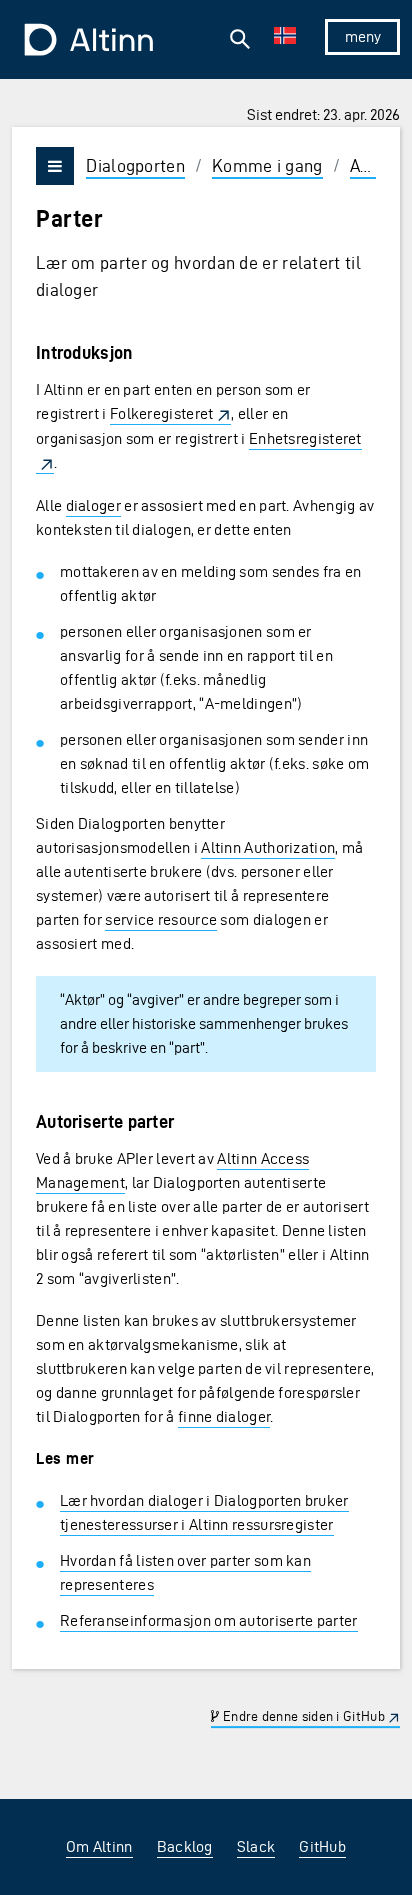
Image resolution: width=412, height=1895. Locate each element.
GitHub (322, 1846)
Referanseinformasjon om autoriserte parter (209, 1620)
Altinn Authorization (268, 847)
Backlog (185, 1846)
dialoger (93, 505)
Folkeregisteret (162, 413)
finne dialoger (224, 1416)
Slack (256, 1846)
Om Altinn (99, 1846)
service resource (161, 919)
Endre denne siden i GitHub (302, 1716)
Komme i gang (267, 165)
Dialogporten (135, 165)
